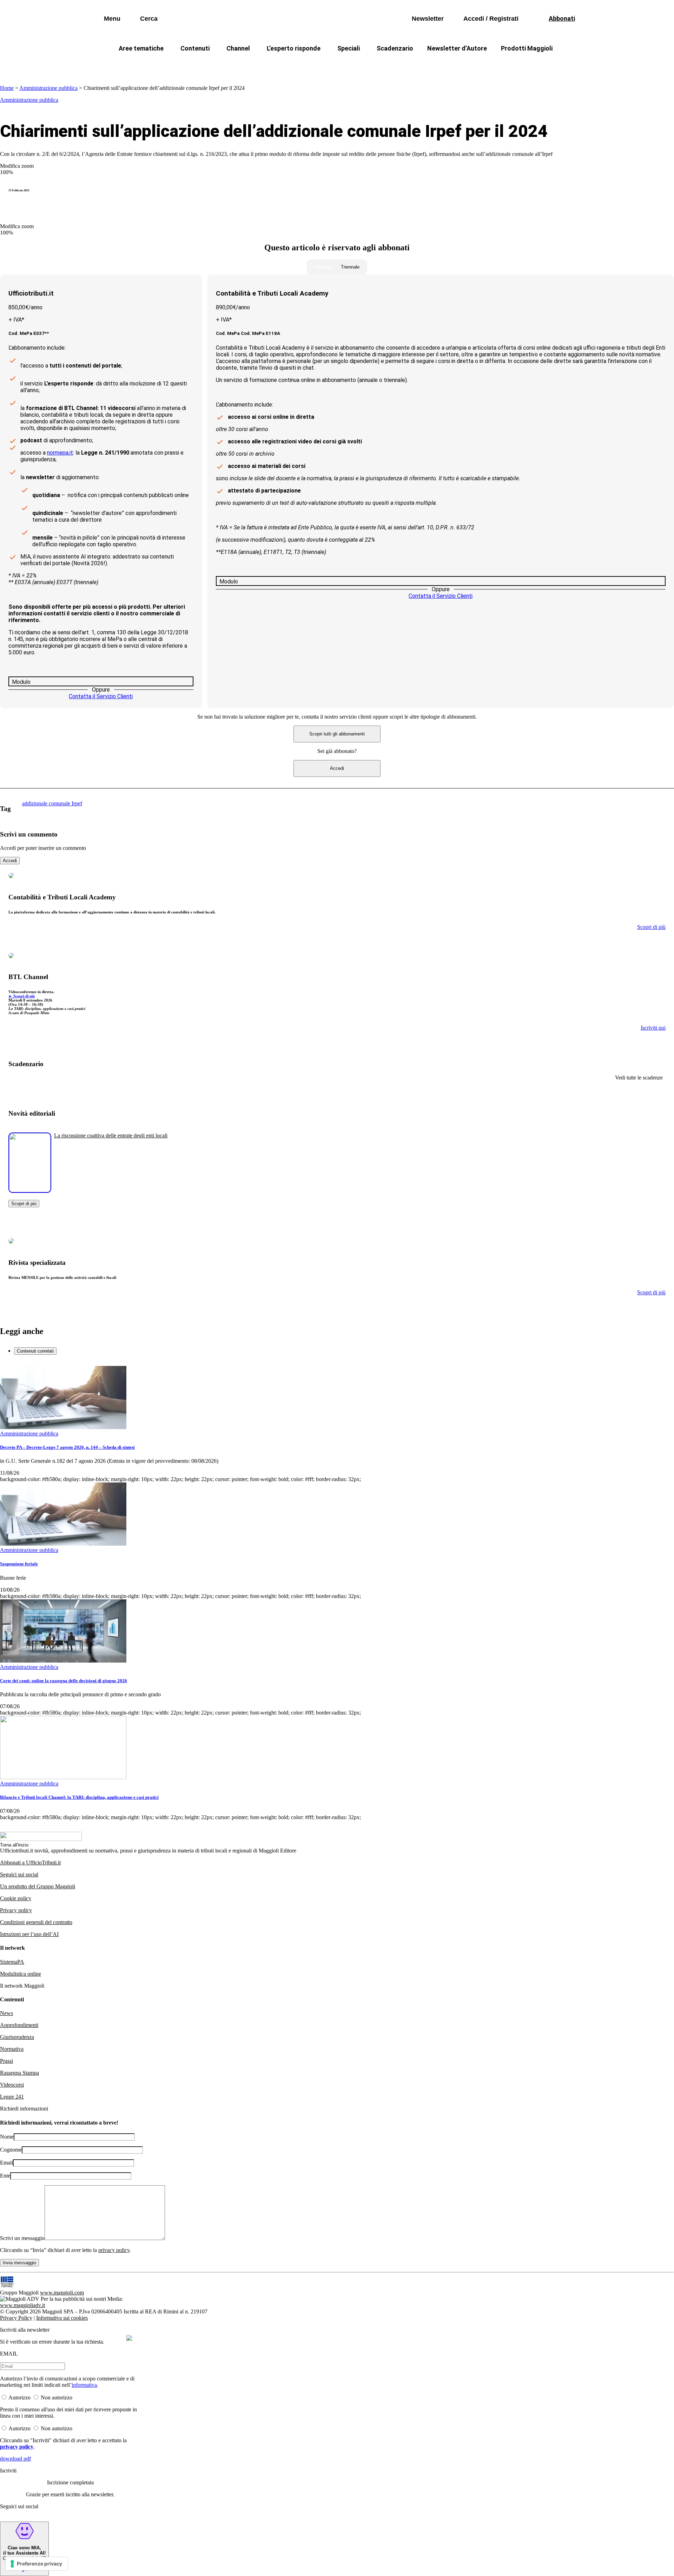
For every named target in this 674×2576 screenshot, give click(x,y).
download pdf (15, 2459)
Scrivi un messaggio (22, 2238)
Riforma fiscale (281, 65)
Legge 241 (12, 2097)
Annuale (323, 267)
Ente (5, 2176)
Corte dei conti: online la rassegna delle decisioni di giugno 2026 (64, 1681)
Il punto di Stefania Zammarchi (472, 65)
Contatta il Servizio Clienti (101, 696)
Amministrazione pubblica (48, 88)
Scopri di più (24, 1204)
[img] (129, 2338)
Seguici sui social (19, 1874)
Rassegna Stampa (19, 2073)
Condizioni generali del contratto (36, 1922)
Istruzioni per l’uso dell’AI (29, 1934)
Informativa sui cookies (62, 2318)
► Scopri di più (22, 996)
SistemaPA (12, 1962)
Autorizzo (19, 2397)
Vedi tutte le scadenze (639, 1078)
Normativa (12, 2049)
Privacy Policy (16, 2318)
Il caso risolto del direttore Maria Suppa (367, 65)
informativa (84, 2385)
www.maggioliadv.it (22, 2305)
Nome (7, 2137)
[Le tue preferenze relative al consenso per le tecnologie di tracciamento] (37, 2564)
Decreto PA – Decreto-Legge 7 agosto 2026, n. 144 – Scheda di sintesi (67, 1447)
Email (6, 2163)
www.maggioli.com (62, 2293)
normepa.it (60, 453)
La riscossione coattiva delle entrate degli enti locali (111, 1135)
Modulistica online (21, 1974)
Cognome (11, 2150)
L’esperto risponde (294, 48)
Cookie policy (16, 1898)
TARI (238, 65)
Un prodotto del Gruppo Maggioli (38, 1886)
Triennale (350, 267)
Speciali (349, 48)
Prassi (6, 2061)
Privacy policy (16, 1910)
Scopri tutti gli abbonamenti (337, 734)
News (6, 2013)
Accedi (337, 768)
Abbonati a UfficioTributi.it (30, 1862)
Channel (238, 48)
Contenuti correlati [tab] (35, 1351)
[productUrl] (30, 1190)
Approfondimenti (19, 2025)
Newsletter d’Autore (457, 48)
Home (7, 88)
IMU (209, 65)
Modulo (21, 682)
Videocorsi (12, 2085)
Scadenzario (395, 48)
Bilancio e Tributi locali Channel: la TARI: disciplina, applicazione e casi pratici (79, 1797)
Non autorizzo (57, 2397)
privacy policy (114, 2250)
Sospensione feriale (19, 1564)
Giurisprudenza (17, 2037)
